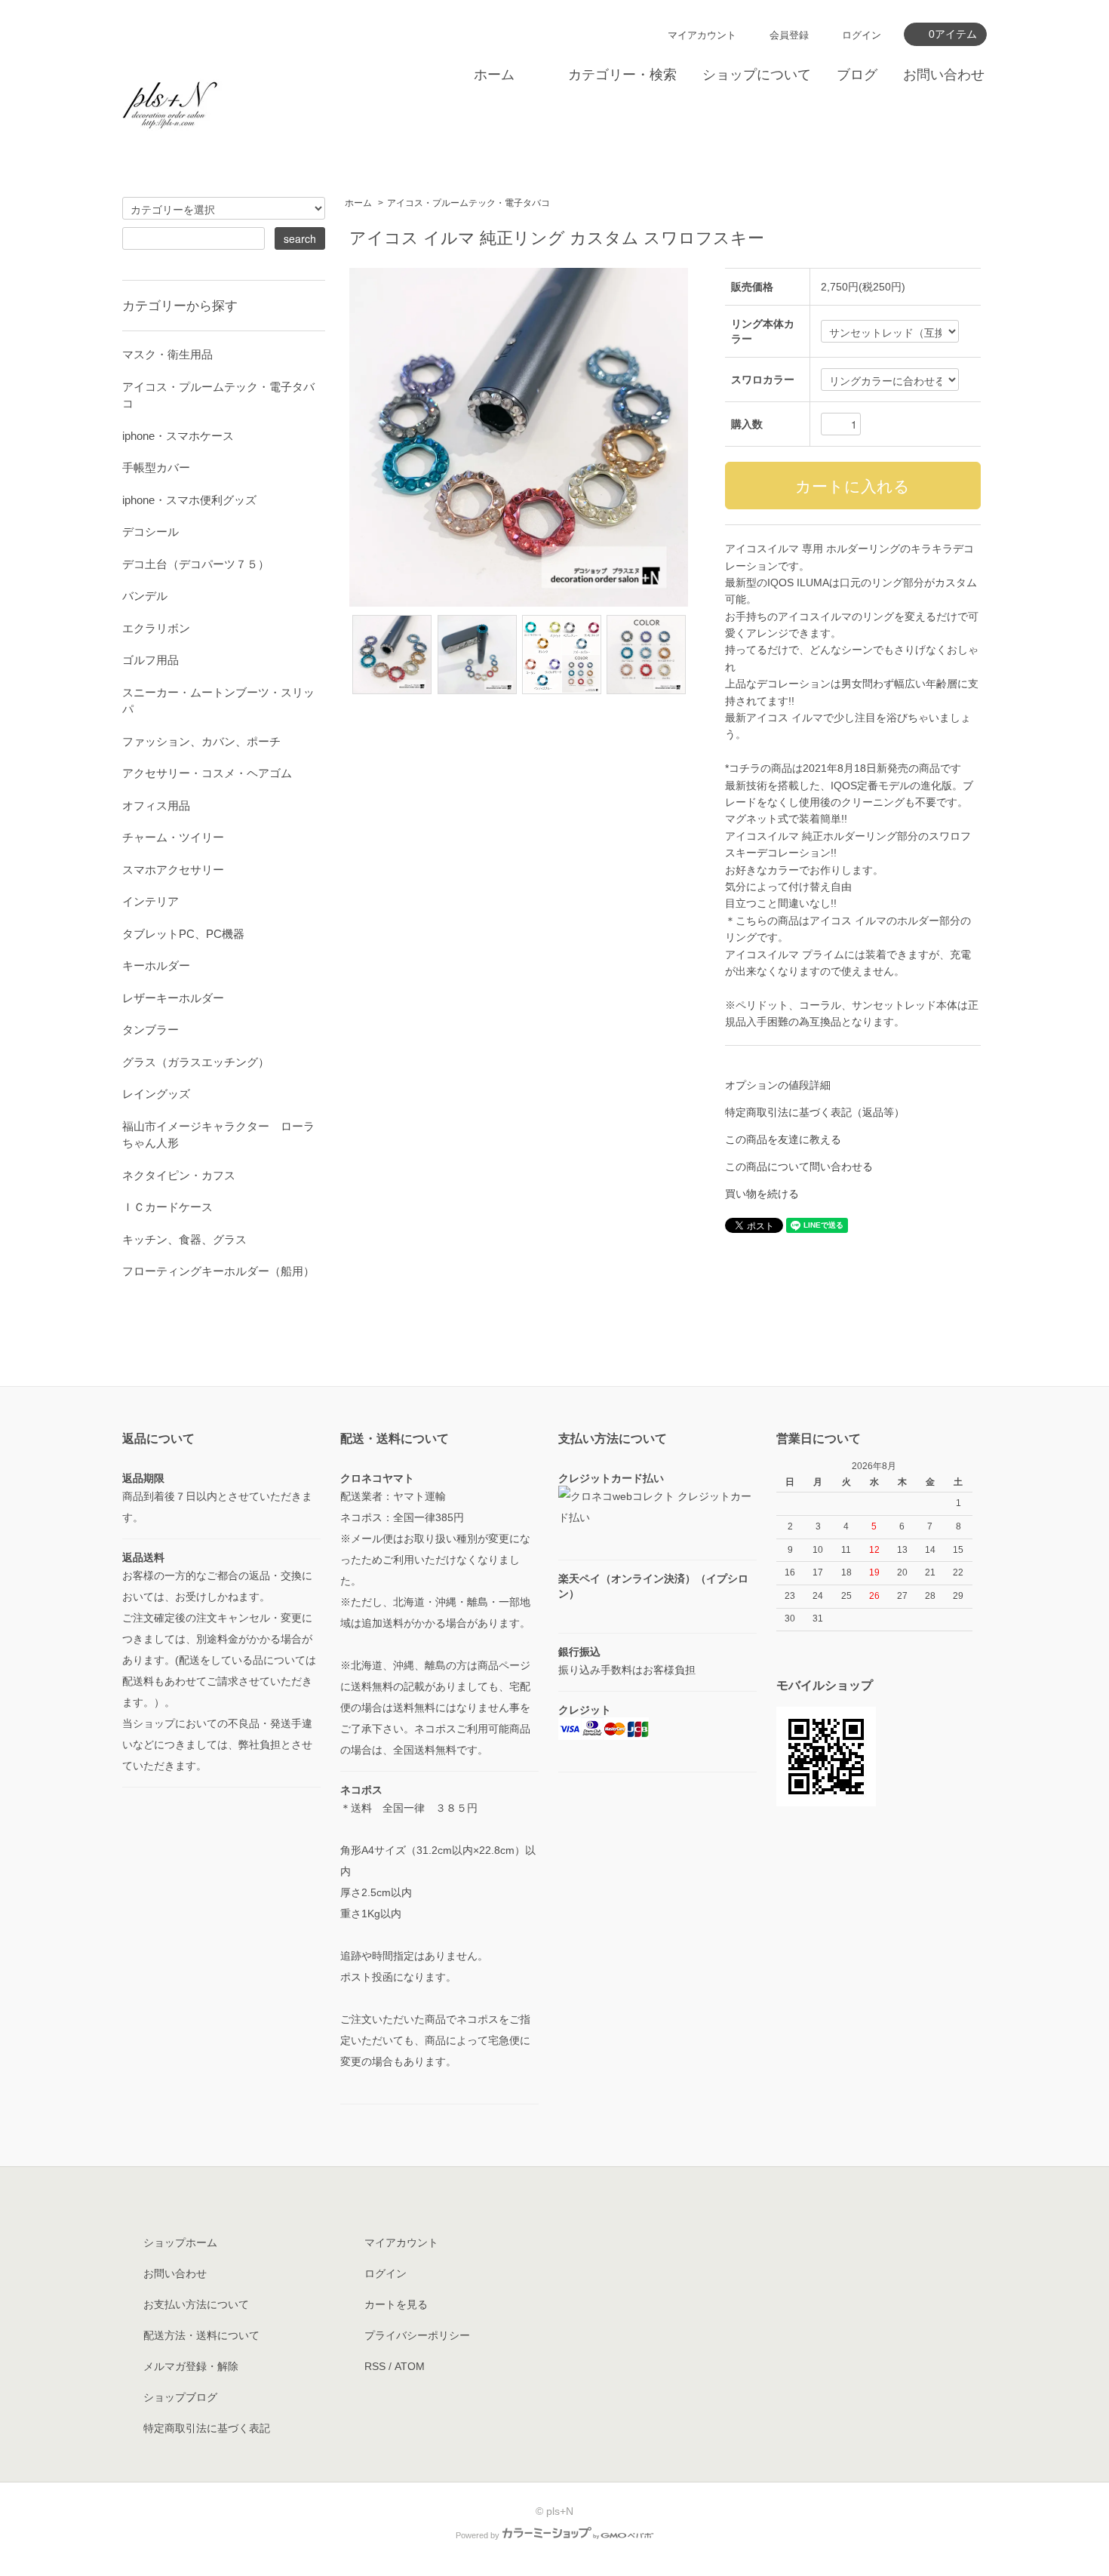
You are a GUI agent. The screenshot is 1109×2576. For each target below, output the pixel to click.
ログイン (862, 35)
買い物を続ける (762, 1194)
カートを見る (396, 2304)
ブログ (857, 75)
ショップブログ (180, 2397)
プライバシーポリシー (417, 2335)
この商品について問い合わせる (799, 1167)
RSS (375, 2366)
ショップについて (757, 75)
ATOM (410, 2366)
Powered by (478, 2535)
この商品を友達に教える (783, 1139)
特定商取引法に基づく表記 (207, 2428)
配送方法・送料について (201, 2335)
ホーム (494, 75)
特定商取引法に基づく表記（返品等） (815, 1112)
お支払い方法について (196, 2304)
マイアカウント (702, 35)
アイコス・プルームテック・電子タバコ (468, 203)
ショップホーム (180, 2242)
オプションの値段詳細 (778, 1085)
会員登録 (789, 35)
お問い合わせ (944, 75)
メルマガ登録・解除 (191, 2366)
